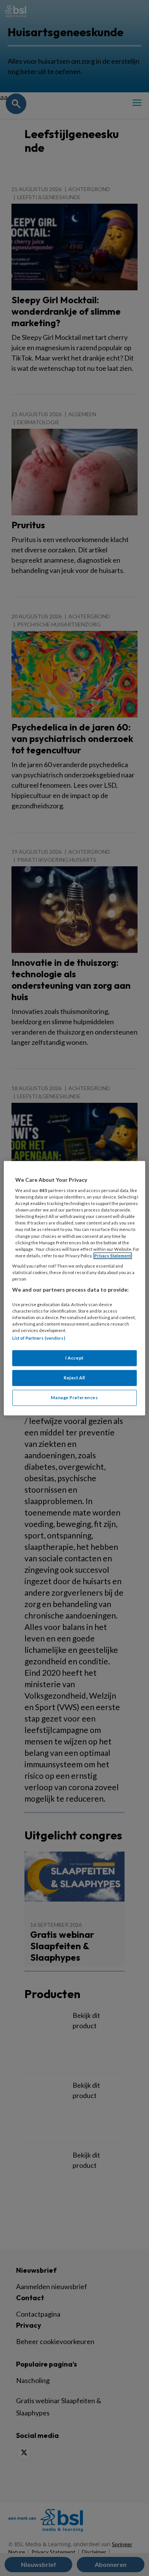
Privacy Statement (113, 1256)
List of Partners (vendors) (39, 1338)
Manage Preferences (74, 1397)
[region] (75, 1288)
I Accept (74, 1358)
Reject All (74, 1378)
